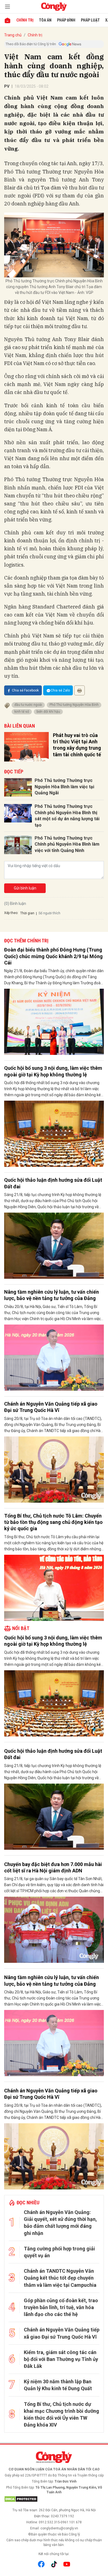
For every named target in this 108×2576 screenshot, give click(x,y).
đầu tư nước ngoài (28, 705)
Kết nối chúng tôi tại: (54, 2554)
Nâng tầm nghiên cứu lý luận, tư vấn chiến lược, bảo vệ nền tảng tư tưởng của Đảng (52, 1295)
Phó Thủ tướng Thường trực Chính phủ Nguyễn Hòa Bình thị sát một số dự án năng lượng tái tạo (67, 816)
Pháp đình (66, 20)
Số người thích (49, 913)
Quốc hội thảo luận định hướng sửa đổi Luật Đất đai (53, 1183)
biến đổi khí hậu (48, 712)
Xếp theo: (11, 913)
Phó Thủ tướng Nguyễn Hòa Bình (74, 705)
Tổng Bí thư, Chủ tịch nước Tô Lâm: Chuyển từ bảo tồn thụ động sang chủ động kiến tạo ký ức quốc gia (53, 1522)
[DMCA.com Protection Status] (54, 2499)
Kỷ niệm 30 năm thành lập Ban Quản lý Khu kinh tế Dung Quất (58, 2385)
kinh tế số (22, 712)
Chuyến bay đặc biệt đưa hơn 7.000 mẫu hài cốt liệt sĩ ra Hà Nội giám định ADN (53, 1867)
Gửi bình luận (25, 888)
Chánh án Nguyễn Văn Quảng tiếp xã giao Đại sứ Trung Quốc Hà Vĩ (51, 1407)
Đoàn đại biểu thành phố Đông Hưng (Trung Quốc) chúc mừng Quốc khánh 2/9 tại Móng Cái (53, 956)
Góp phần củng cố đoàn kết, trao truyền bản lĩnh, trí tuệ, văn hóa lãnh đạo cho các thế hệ (61, 2307)
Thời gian (27, 913)
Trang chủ (13, 35)
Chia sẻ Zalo (60, 690)
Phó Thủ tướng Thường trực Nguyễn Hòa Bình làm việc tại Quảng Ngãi (64, 787)
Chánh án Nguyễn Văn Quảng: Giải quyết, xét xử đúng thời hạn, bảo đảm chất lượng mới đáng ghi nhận (60, 2223)
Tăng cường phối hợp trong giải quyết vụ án (59, 2252)
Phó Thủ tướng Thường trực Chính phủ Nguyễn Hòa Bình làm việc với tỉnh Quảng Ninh (67, 844)
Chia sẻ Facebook (25, 690)
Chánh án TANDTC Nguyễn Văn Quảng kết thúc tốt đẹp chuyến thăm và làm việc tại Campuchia (60, 2278)
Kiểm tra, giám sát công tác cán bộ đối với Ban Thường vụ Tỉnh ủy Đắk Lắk (61, 2359)
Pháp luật (90, 20)
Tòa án (45, 20)
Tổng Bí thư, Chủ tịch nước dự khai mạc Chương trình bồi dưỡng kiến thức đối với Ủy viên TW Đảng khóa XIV (61, 2415)
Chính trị (25, 20)
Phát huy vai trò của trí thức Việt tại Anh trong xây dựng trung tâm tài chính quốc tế (77, 745)
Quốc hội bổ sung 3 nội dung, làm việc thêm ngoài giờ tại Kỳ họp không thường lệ (53, 1071)
